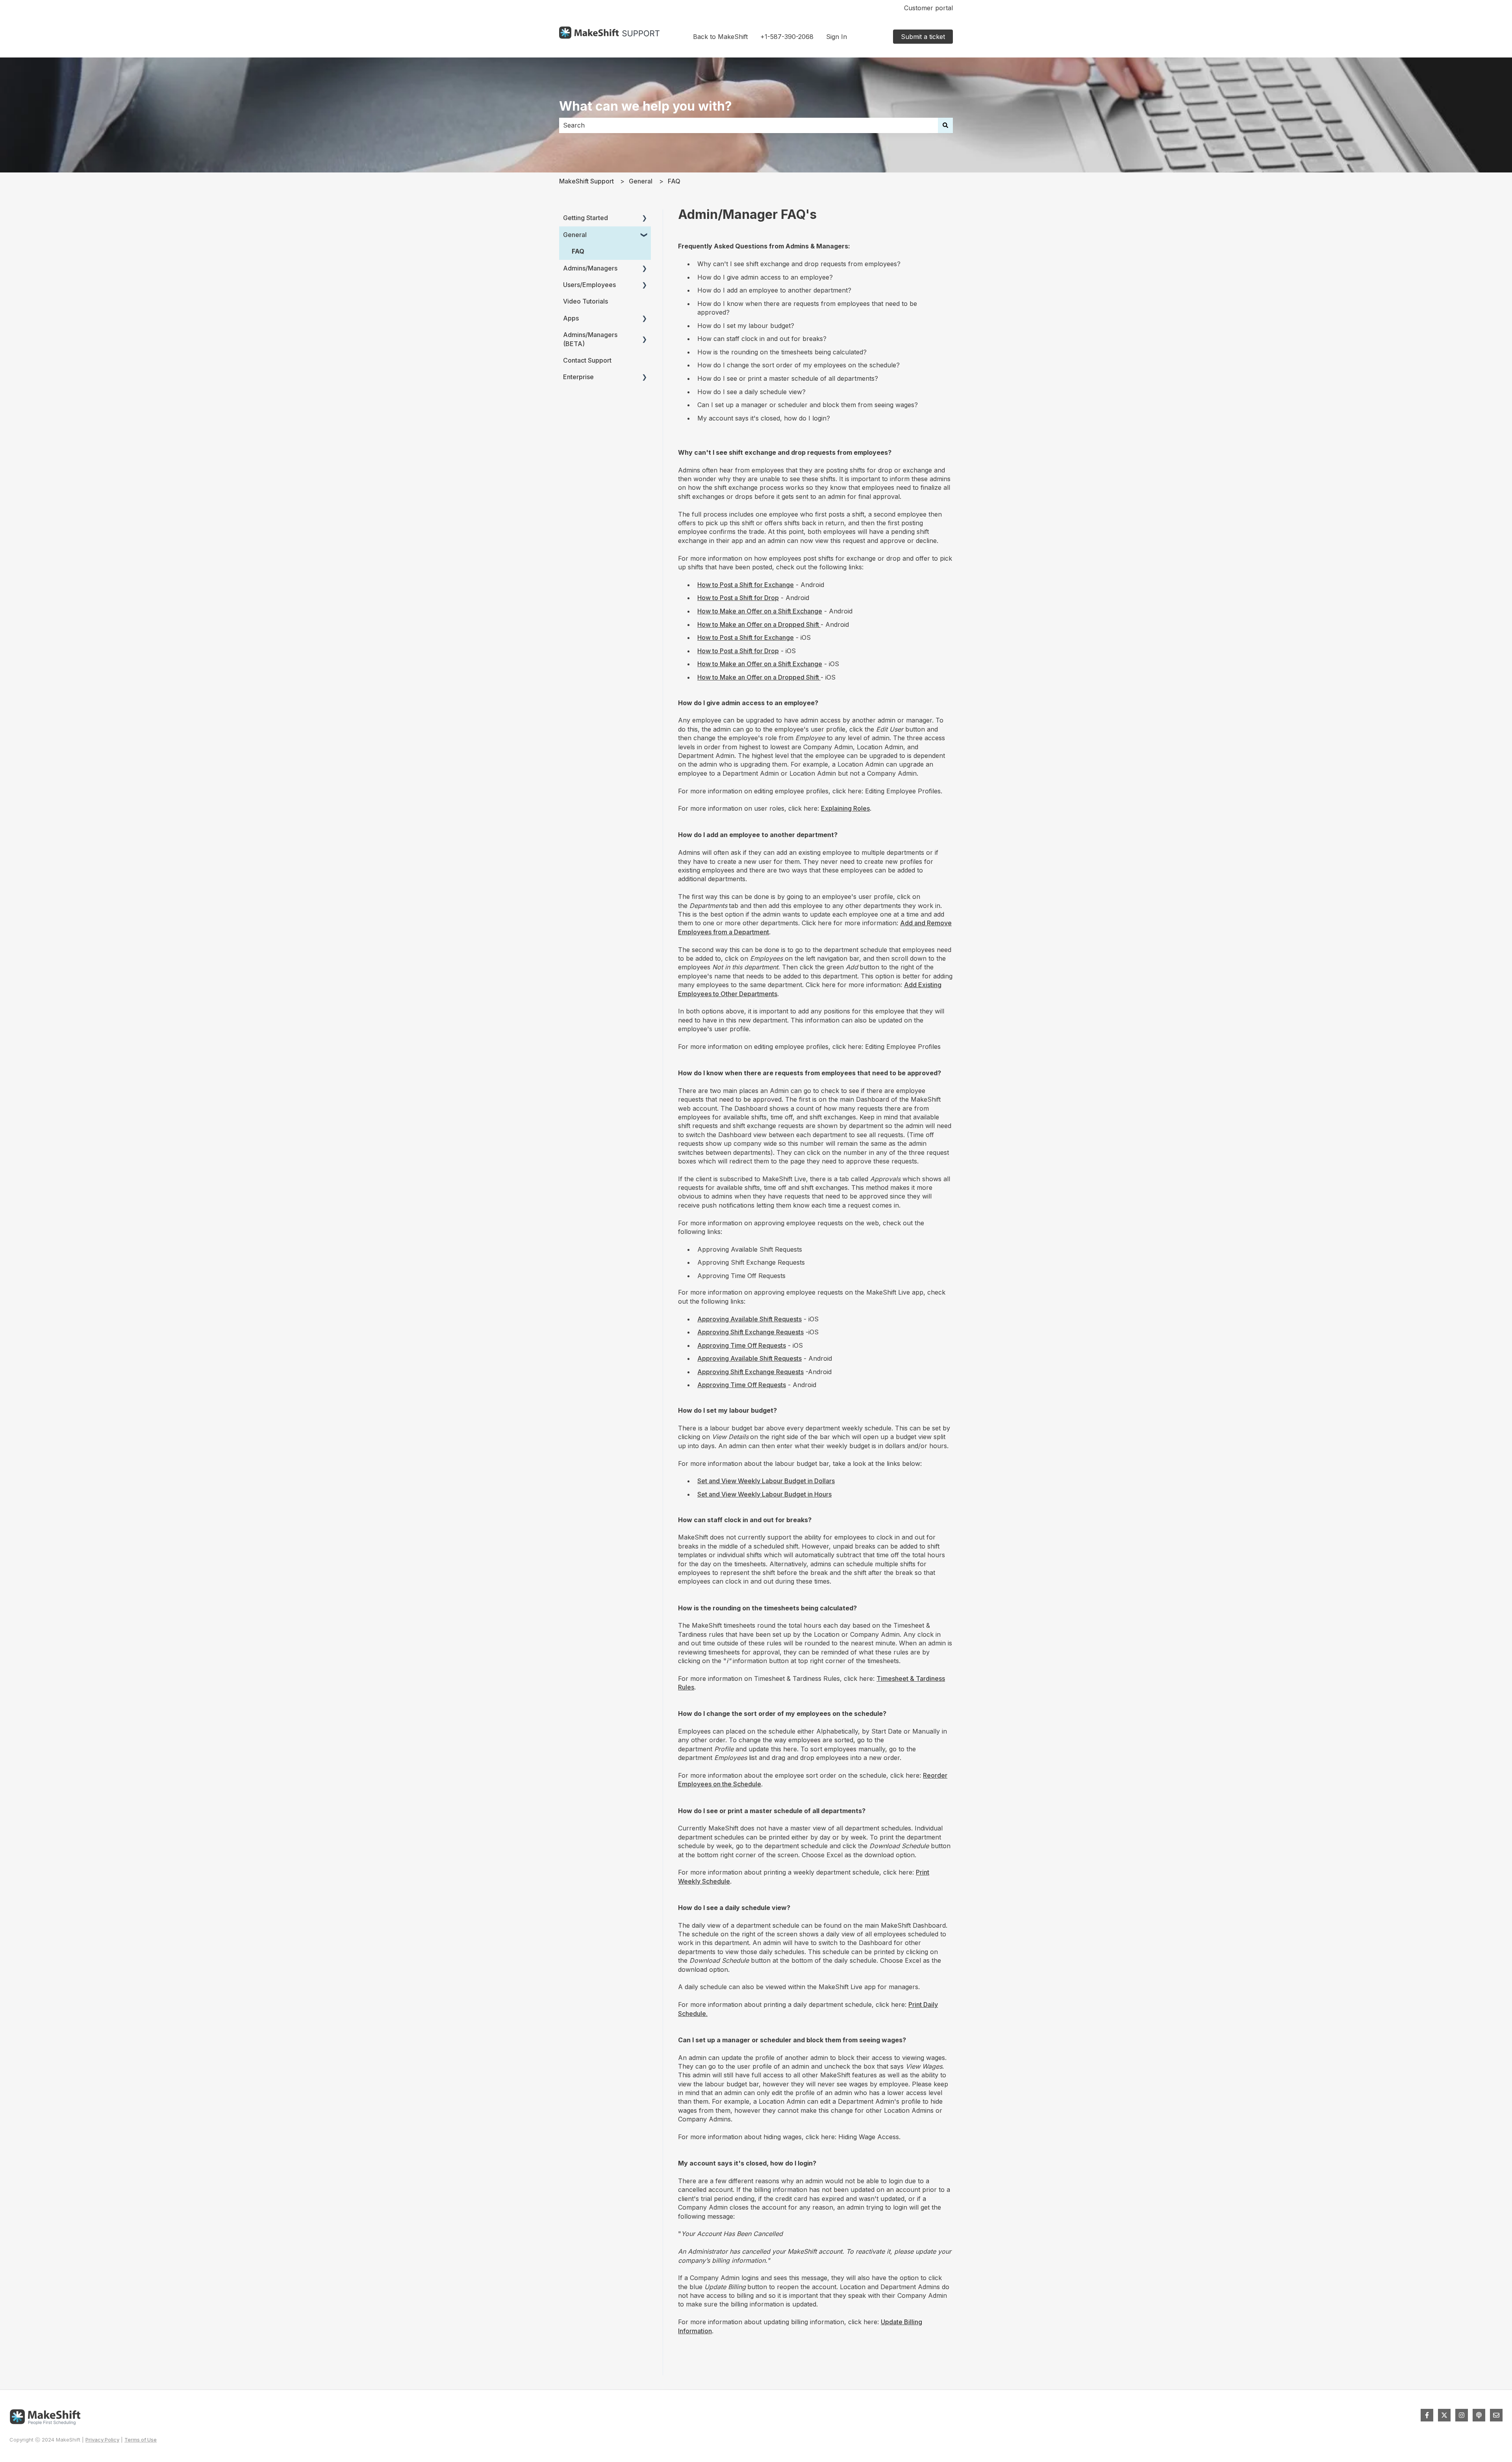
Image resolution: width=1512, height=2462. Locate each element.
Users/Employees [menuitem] (589, 285)
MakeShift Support (586, 181)
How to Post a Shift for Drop (738, 598)
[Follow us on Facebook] (1427, 2415)
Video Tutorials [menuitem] (586, 301)
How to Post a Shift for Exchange (746, 585)
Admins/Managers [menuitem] (590, 268)
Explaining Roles (845, 808)
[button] (645, 218)
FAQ (674, 181)
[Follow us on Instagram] (1462, 2415)
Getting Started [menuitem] (586, 218)
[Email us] (1496, 2415)
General (641, 181)
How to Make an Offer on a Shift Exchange (760, 611)
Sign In (837, 37)
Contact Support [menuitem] (587, 360)
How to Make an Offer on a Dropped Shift (759, 624)
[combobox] (749, 125)
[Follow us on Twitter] (1444, 2415)
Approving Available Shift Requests (750, 1319)
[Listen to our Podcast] (1479, 2415)
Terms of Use (141, 2440)
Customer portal (928, 8)
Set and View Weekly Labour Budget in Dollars (766, 1481)
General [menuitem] (575, 235)
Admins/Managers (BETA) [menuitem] (590, 339)
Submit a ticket (923, 37)
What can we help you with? (646, 106)
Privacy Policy (102, 2440)
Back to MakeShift (720, 37)
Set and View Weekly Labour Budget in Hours (764, 1494)
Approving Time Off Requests (742, 1345)
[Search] (945, 125)
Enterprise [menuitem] (578, 377)
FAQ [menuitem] (578, 251)
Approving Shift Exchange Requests (750, 1332)
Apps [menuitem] (571, 318)
